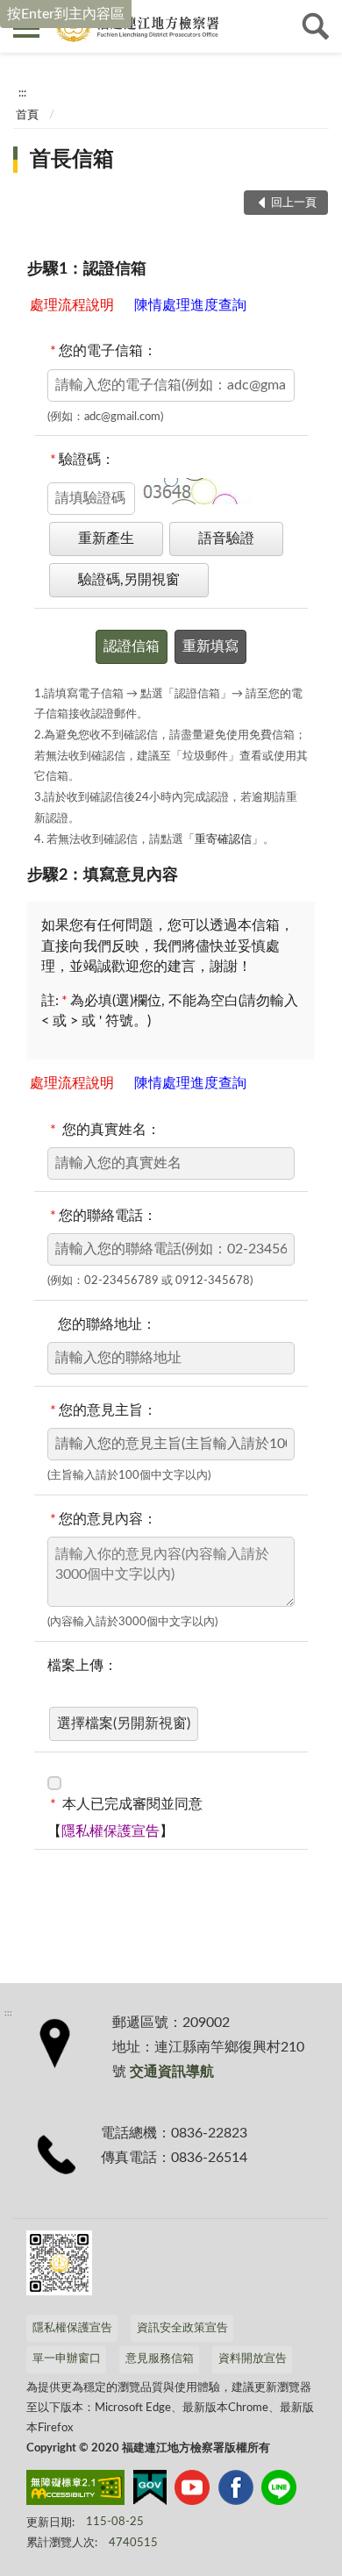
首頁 (27, 115)
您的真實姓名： (105, 1130)
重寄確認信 (223, 840)
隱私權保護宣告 (110, 1831)
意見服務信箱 (160, 2359)
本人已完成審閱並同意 (126, 1804)
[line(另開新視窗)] (279, 2491)
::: (22, 93)
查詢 (316, 26)
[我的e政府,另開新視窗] (150, 2491)
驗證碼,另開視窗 (129, 580)
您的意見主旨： (103, 1410)
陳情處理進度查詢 (190, 305)
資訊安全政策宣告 (182, 2328)
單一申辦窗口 (67, 2359)
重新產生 (106, 539)
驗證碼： (82, 460)
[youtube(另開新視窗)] (192, 2491)
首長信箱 (72, 160)
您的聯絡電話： (103, 1216)
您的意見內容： (103, 1519)
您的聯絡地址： (102, 1324)
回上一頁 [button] (294, 203)
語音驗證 (226, 539)
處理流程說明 (74, 305)
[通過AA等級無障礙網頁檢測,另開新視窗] (75, 2491)
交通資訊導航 (172, 2072)
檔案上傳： (82, 1666)
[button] (196, 491)
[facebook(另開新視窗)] (236, 2491)
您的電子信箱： (103, 351)
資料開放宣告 (253, 2359)
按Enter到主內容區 (66, 14)
